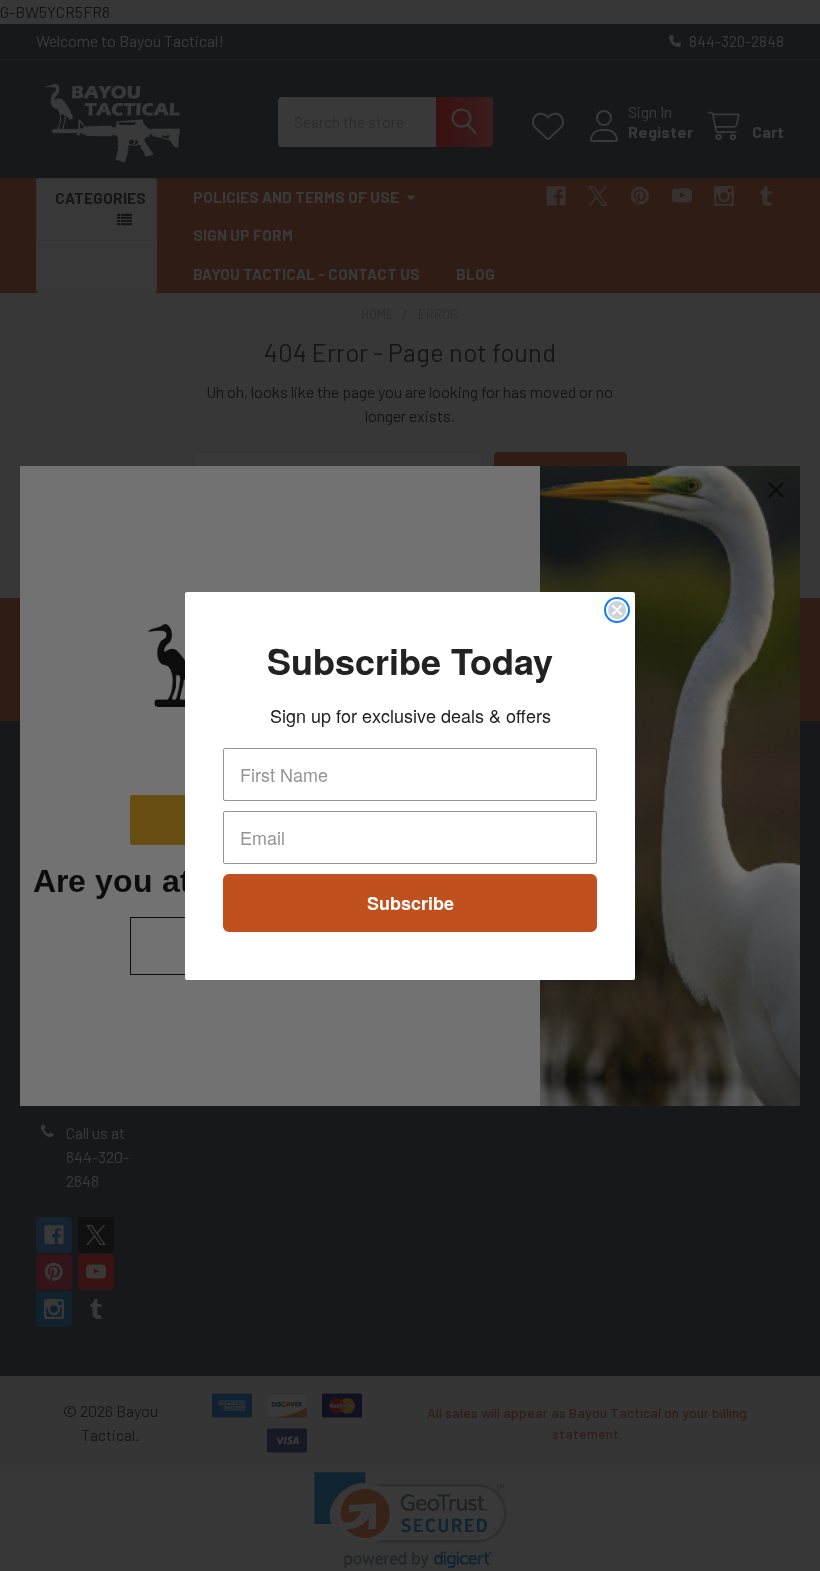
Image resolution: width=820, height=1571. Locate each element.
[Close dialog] (617, 610)
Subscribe (410, 903)
